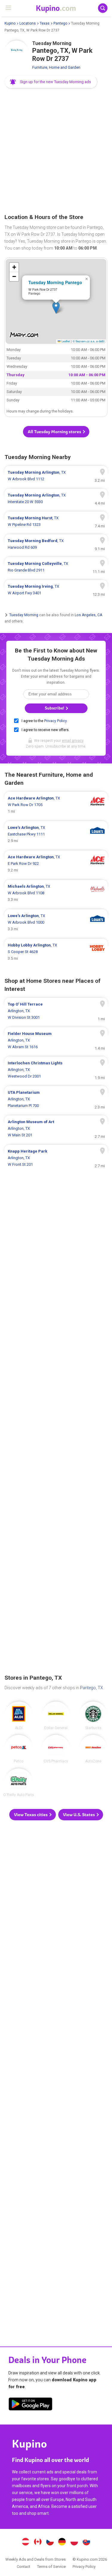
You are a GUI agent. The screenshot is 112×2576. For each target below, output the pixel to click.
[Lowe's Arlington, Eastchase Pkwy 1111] (56, 834)
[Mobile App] (30, 2405)
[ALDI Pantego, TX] (19, 1716)
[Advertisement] (56, 151)
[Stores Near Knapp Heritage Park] (56, 1158)
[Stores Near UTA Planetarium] (56, 1099)
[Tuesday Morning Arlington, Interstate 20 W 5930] (56, 499)
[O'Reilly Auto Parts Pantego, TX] (19, 1783)
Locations (28, 23)
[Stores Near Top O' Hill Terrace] (56, 1011)
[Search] (103, 8)
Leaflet (65, 341)
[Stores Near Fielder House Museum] (56, 1040)
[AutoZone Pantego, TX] (93, 1749)
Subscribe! (55, 708)
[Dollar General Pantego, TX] (56, 1716)
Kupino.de (62, 2542)
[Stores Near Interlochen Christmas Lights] (56, 1070)
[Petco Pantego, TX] (19, 1749)
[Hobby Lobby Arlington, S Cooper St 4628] (56, 952)
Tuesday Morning (24, 615)
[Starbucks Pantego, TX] (93, 1716)
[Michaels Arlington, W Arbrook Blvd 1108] (56, 893)
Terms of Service (51, 2567)
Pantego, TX (92, 1688)
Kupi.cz (50, 2542)
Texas (45, 23)
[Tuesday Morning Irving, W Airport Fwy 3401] (56, 590)
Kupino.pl (74, 2542)
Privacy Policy (55, 721)
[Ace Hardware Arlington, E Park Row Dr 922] (56, 864)
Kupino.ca (38, 2542)
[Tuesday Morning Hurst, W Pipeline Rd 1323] (56, 521)
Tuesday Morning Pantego (55, 282)
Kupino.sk (86, 2542)
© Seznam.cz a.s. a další (89, 341)
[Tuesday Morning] (16, 52)
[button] (51, 82)
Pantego (60, 23)
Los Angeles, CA (88, 615)
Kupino (10, 23)
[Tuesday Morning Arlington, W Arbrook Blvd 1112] (56, 476)
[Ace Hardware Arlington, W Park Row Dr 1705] (56, 805)
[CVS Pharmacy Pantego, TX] (56, 1749)
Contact (23, 2567)
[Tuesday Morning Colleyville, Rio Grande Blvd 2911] (56, 567)
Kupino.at (26, 2542)
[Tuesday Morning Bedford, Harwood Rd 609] (56, 544)
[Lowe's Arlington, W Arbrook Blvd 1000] (56, 922)
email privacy (73, 741)
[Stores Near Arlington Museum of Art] (56, 1129)
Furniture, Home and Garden (56, 67)
